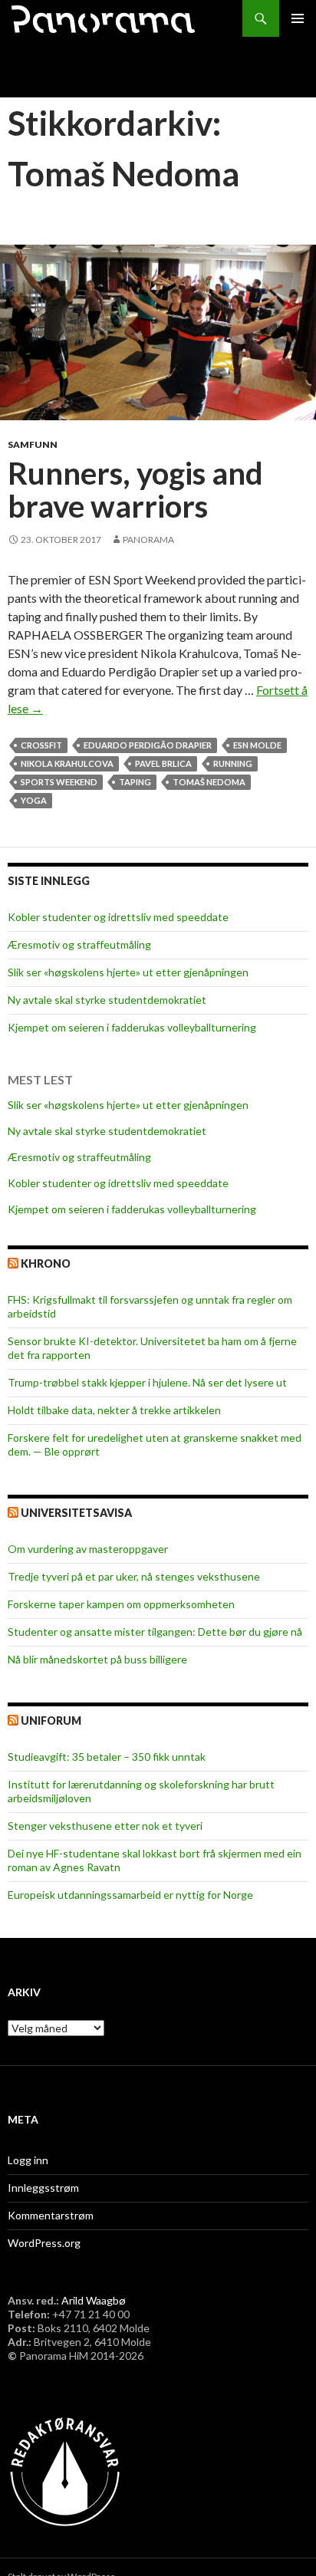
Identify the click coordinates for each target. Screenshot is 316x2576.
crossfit (41, 745)
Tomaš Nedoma (209, 782)
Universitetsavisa (76, 1513)
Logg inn (28, 2160)
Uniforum (51, 1721)
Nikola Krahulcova (67, 763)
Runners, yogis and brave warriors (135, 490)
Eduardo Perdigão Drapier (148, 745)
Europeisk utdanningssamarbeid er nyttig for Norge (130, 1895)
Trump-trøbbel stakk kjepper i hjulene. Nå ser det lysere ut (147, 1382)
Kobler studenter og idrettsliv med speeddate (118, 917)
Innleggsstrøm (43, 2188)
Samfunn (33, 444)
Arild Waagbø (94, 2300)
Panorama (148, 540)
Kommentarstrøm (51, 2215)
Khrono (46, 1263)
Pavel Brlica (163, 763)
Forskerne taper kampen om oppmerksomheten (121, 1604)
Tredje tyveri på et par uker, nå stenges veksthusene (134, 1576)
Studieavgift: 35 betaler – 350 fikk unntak (107, 1757)
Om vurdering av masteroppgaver (88, 1549)
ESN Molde (257, 745)
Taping (135, 782)
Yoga (34, 800)
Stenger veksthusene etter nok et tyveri (105, 1826)
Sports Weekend (59, 782)
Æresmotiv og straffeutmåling (79, 944)
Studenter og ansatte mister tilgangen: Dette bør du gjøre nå (155, 1632)
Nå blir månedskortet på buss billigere (97, 1659)
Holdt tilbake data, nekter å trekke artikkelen (114, 1410)
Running (233, 763)
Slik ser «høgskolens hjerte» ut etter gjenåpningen (128, 972)
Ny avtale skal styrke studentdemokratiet (107, 1000)
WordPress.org (44, 2243)
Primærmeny (298, 18)
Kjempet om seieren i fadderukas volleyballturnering (132, 1027)
